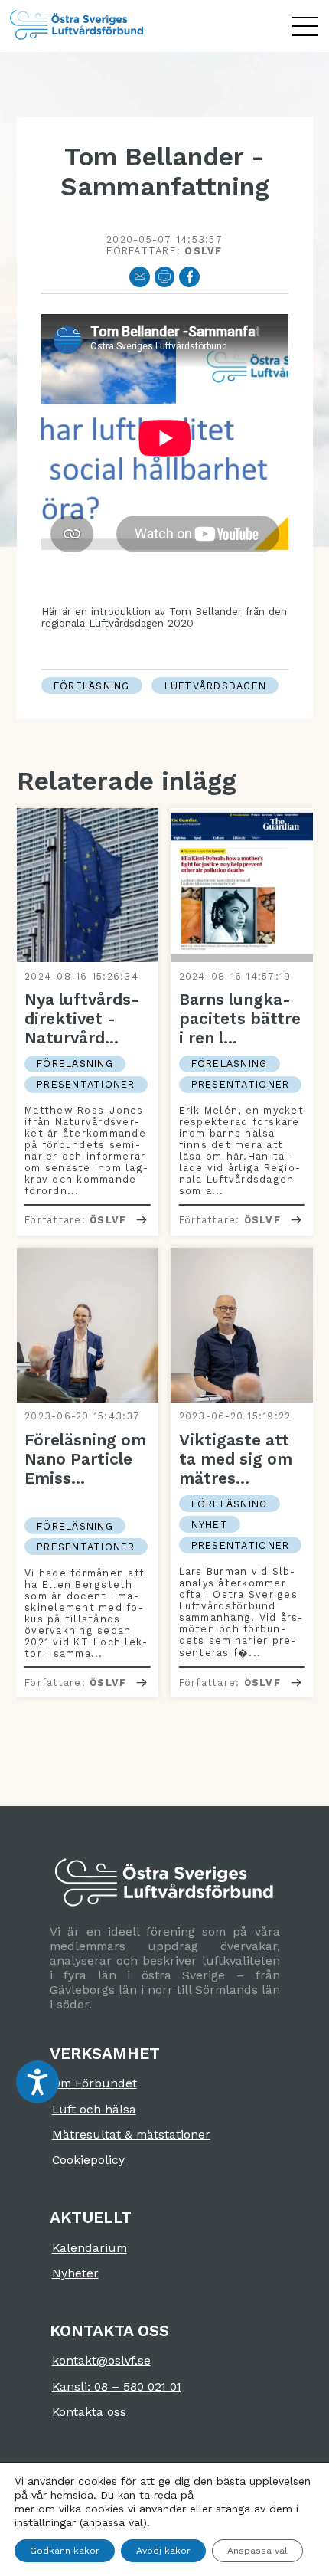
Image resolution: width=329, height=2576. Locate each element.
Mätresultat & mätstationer (131, 2134)
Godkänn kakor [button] (65, 2551)
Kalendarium (90, 2248)
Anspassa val (257, 2551)
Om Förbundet (94, 2083)
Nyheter (75, 2273)
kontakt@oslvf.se (101, 2360)
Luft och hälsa (94, 2109)
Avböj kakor (163, 2551)
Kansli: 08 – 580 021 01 (117, 2386)
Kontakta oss (89, 2412)
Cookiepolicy (88, 2160)
